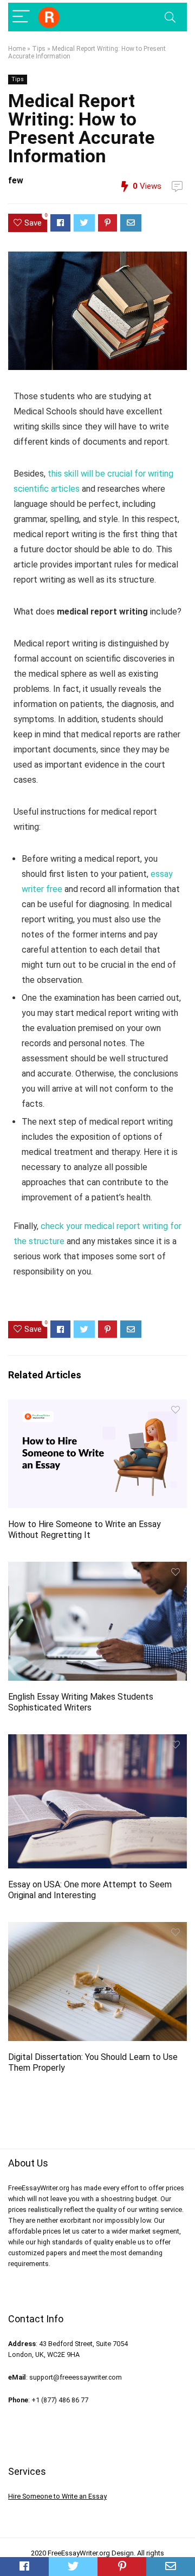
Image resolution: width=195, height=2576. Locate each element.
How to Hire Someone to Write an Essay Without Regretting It (84, 1530)
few (16, 180)
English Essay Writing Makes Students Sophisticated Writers (81, 1702)
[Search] (170, 17)
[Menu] (21, 17)
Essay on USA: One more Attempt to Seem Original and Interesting (90, 1890)
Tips (39, 49)
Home (17, 49)
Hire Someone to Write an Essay (57, 2496)
